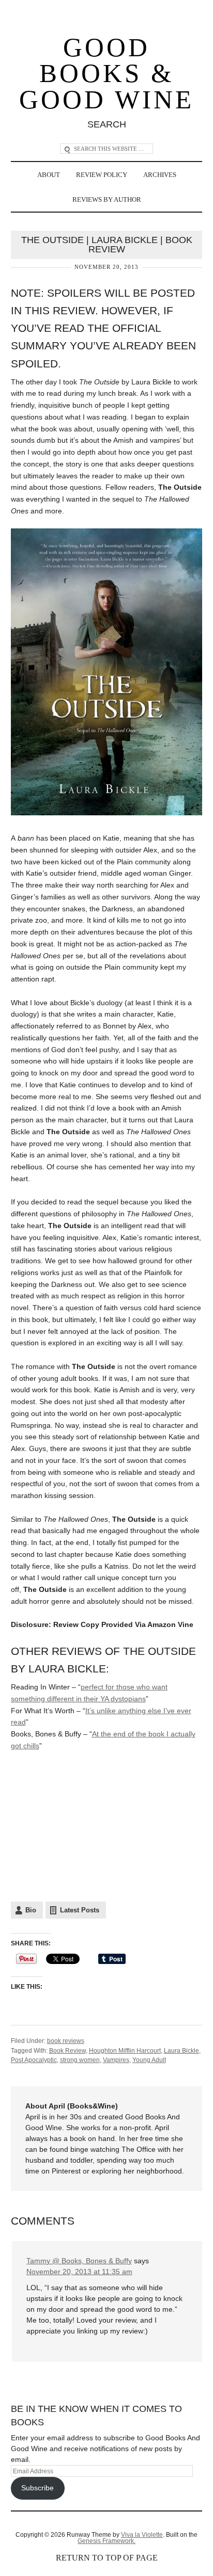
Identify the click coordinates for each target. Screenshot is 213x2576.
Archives (160, 175)
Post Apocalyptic (34, 2060)
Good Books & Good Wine (106, 74)
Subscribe (37, 2488)
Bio (31, 1910)
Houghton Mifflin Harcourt (125, 2051)
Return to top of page (107, 2558)
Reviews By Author (107, 199)
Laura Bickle (181, 2051)
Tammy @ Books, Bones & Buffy (79, 2261)
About (49, 175)
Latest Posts (80, 1910)
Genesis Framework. (106, 2541)
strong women (80, 2060)
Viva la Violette (142, 2535)
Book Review (67, 2051)
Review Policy (102, 175)
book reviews (66, 2041)
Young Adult (149, 2060)
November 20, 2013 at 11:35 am (79, 2272)
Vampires (116, 2060)
